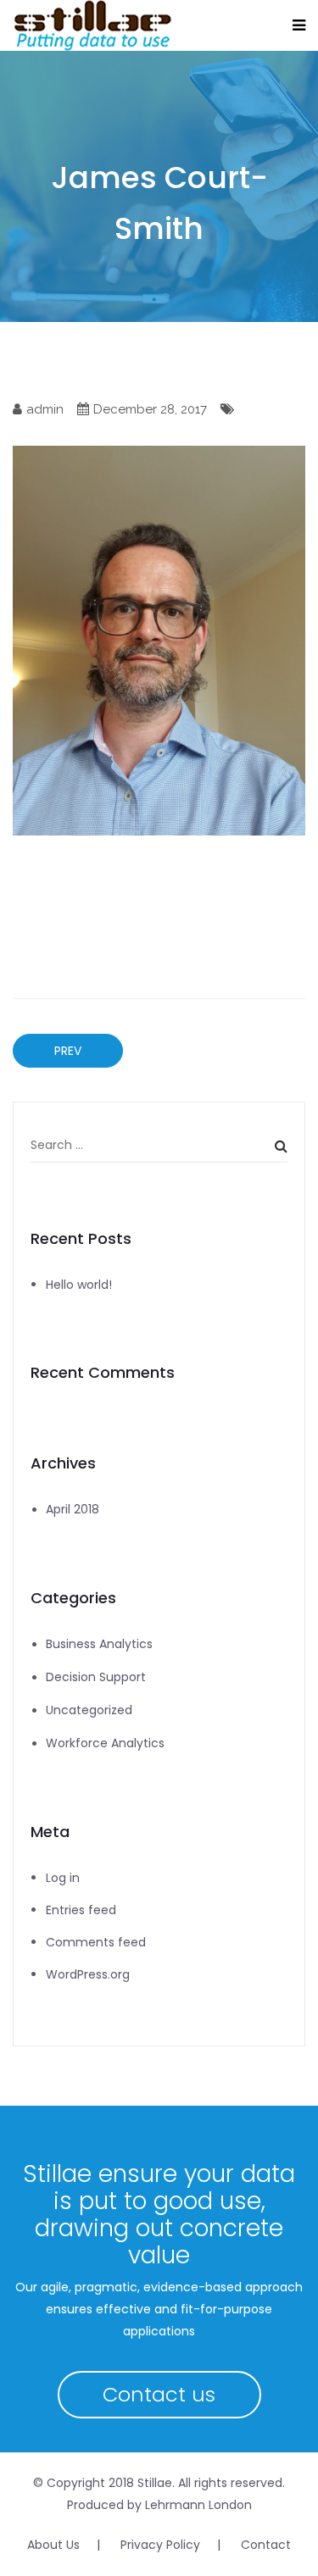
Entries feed (81, 1910)
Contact (266, 2545)
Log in (63, 1878)
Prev (68, 1051)
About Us (53, 2545)
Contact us (159, 2394)
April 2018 (73, 1509)
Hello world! (79, 1285)
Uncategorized (89, 1710)
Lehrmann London (198, 2505)
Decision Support (96, 1677)
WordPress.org (88, 1974)
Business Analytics (99, 1644)
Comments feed (96, 1942)
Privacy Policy (160, 2545)
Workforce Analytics (105, 1743)
